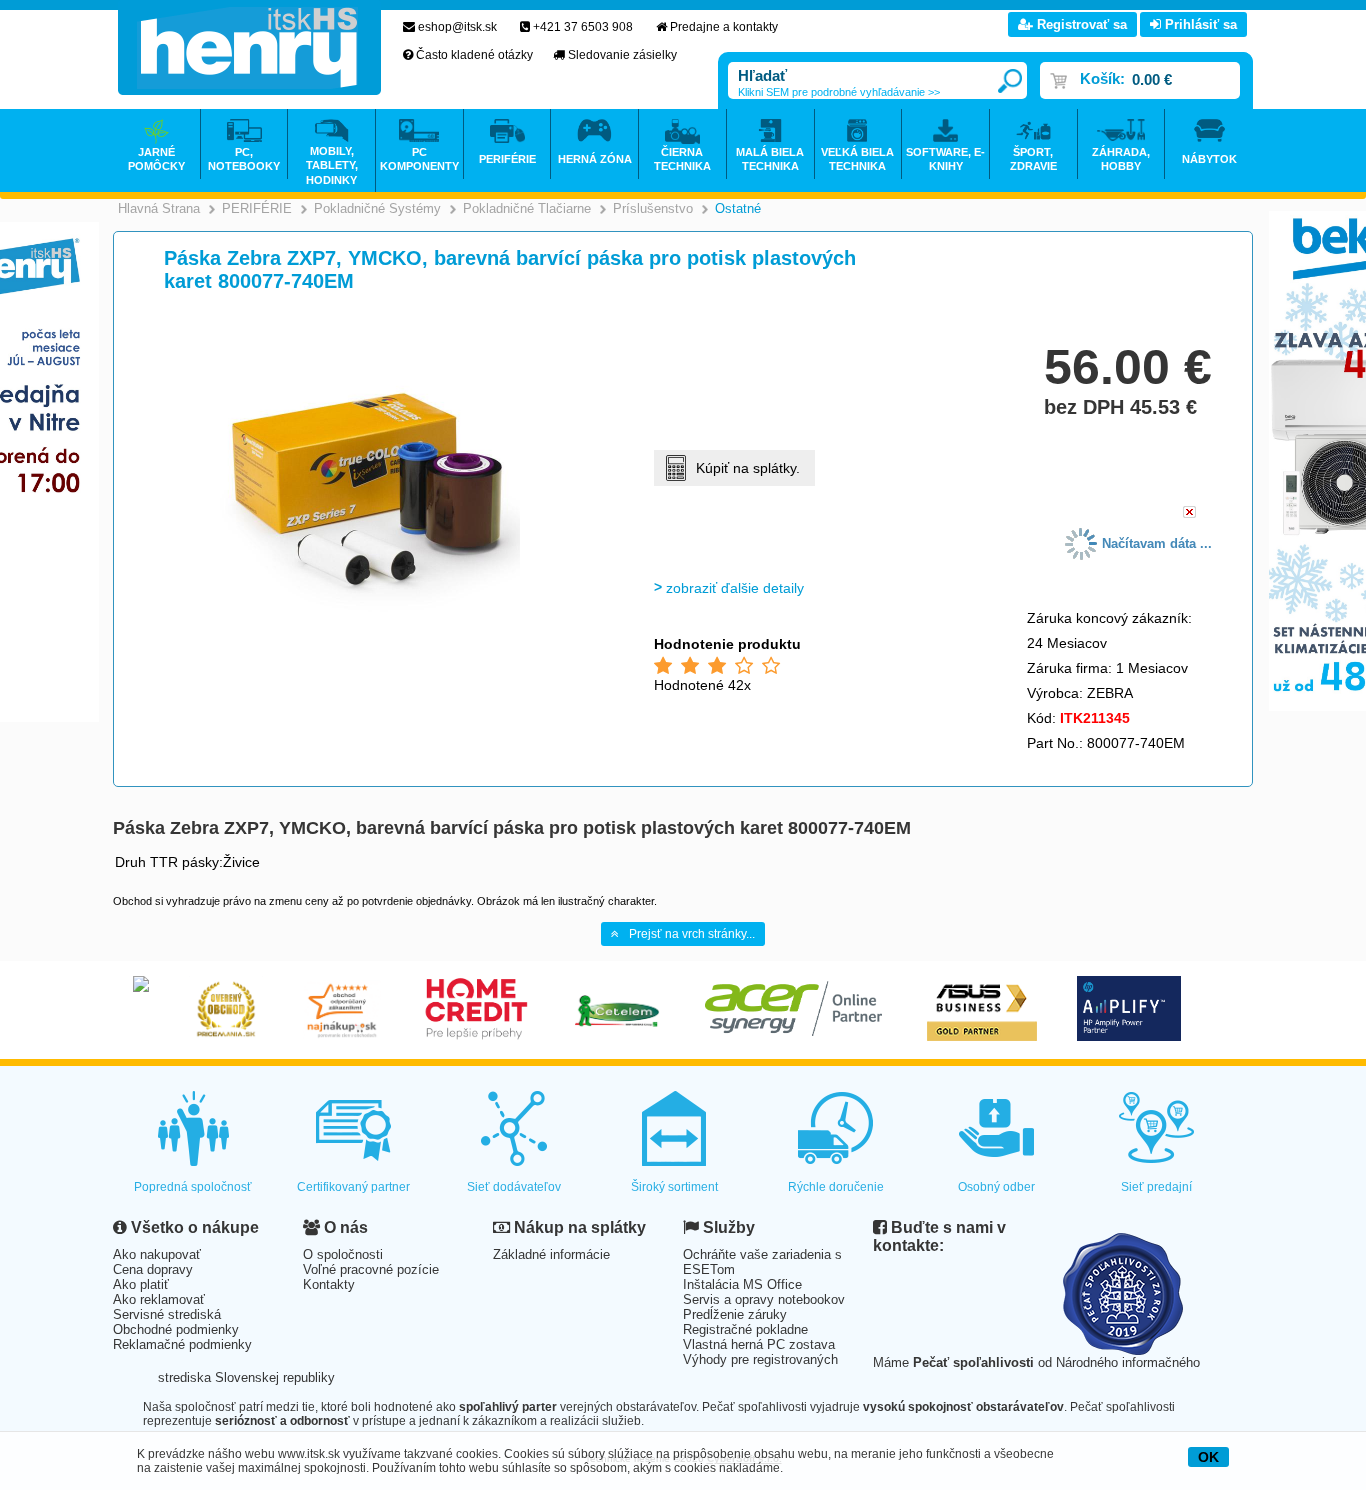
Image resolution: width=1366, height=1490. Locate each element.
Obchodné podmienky (176, 1329)
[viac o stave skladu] (1189, 513)
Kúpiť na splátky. (748, 468)
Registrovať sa (1080, 24)
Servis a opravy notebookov (764, 1299)
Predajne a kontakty (724, 27)
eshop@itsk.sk (457, 27)
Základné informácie (551, 1254)
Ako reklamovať (159, 1299)
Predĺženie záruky (735, 1314)
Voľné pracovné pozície (371, 1269)
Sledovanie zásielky (622, 55)
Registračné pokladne (745, 1329)
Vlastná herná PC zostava (759, 1344)
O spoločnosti (343, 1254)
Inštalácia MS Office (742, 1284)
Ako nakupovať (157, 1254)
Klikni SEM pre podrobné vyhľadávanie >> (839, 92)
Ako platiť (141, 1284)
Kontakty (329, 1284)
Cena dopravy (153, 1269)
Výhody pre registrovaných (760, 1359)
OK (1208, 1457)
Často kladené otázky (474, 55)
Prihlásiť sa (1199, 24)
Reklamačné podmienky (182, 1344)
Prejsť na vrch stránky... (692, 934)
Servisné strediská (167, 1314)
